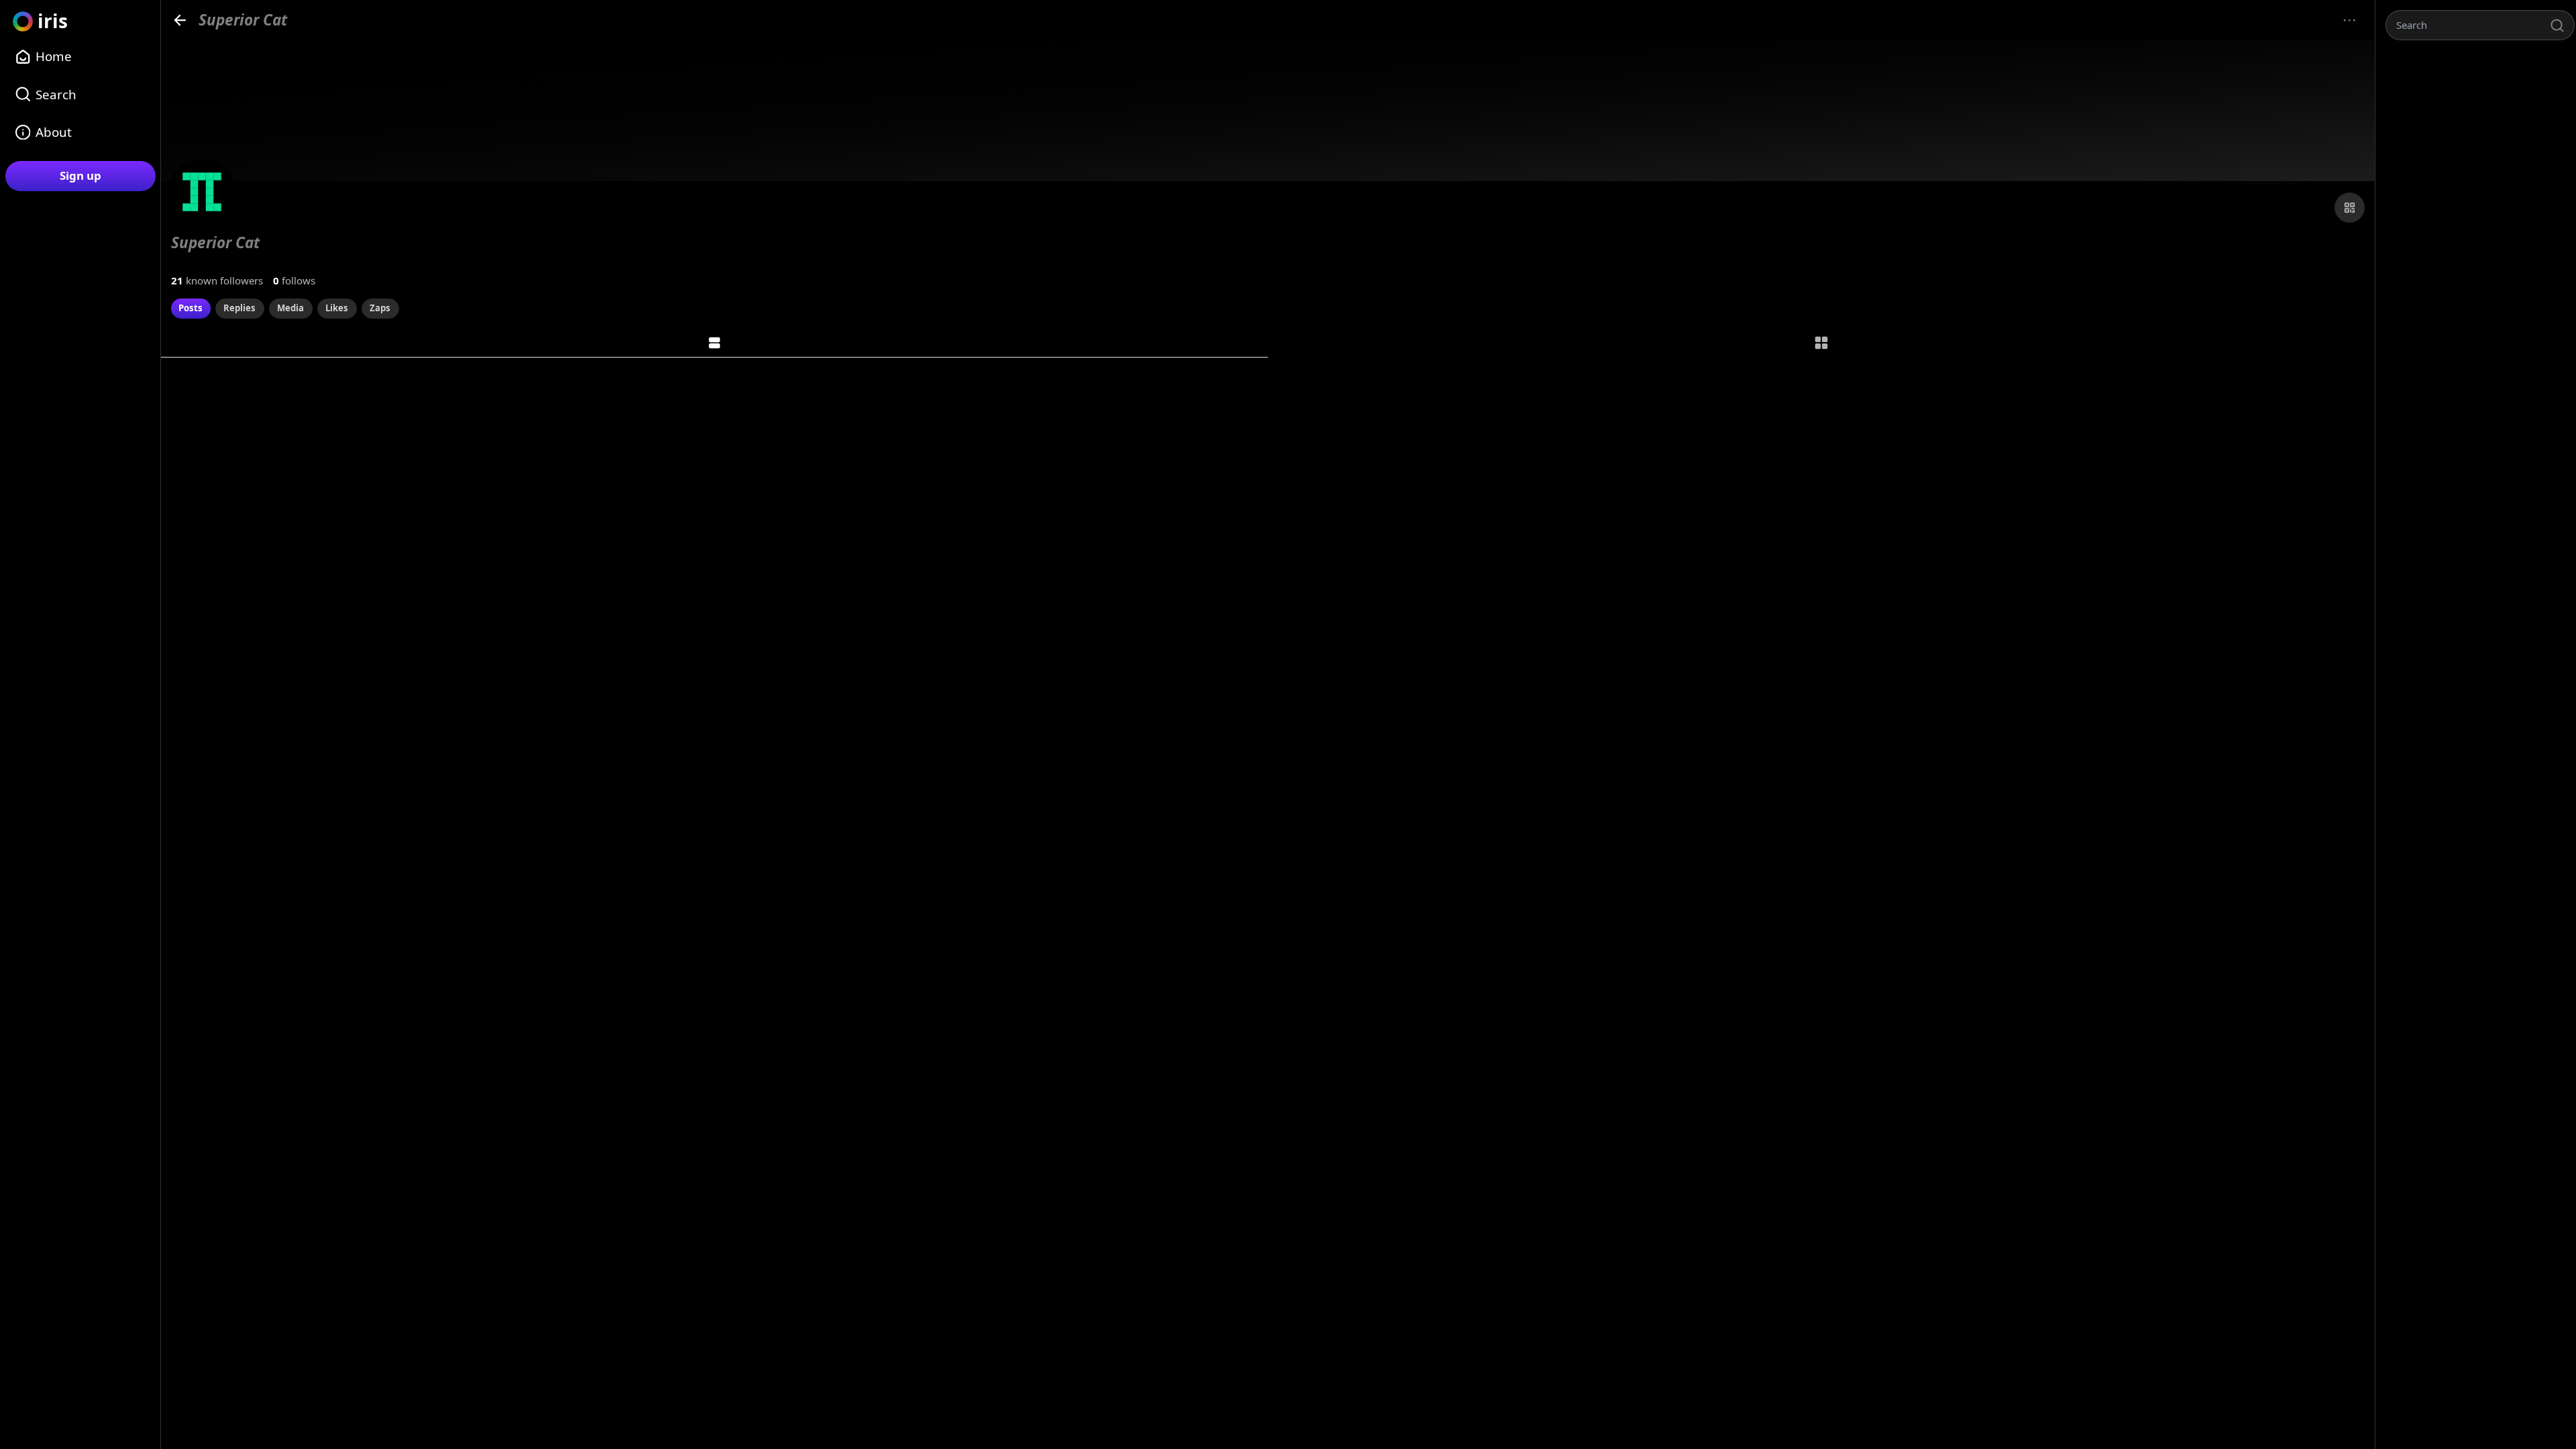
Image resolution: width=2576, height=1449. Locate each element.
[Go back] (180, 20)
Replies (239, 308)
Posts (191, 308)
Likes (337, 308)
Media (290, 308)
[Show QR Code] (2350, 208)
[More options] (2350, 20)
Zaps (380, 308)
